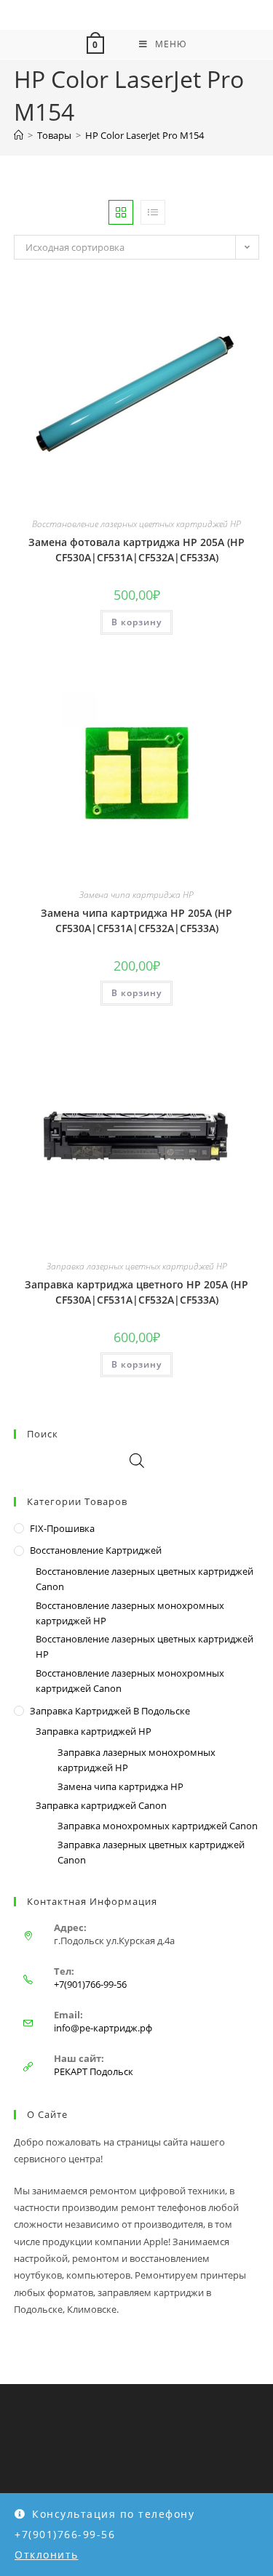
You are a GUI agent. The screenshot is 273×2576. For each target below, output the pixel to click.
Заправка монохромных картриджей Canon (158, 1826)
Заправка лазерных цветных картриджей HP (137, 1266)
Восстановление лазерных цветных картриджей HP (136, 524)
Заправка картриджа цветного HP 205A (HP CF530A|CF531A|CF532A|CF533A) (136, 1292)
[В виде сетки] (121, 212)
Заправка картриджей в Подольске (110, 1711)
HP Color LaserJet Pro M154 (145, 135)
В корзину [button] (136, 622)
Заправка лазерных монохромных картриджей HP (136, 1760)
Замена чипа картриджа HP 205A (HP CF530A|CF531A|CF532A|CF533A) (136, 920)
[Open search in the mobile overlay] (137, 1460)
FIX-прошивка (62, 1528)
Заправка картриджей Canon (101, 1805)
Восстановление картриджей (96, 1550)
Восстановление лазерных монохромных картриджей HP (130, 1613)
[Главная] (19, 135)
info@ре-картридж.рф (103, 2028)
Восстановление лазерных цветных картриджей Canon (145, 1579)
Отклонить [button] (47, 2555)
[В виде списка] (153, 212)
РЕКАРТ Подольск (94, 2071)
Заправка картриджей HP (94, 1731)
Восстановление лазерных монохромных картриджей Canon (130, 1681)
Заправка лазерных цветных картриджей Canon (151, 1852)
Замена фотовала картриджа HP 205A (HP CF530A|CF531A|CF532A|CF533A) (136, 550)
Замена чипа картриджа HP (136, 895)
